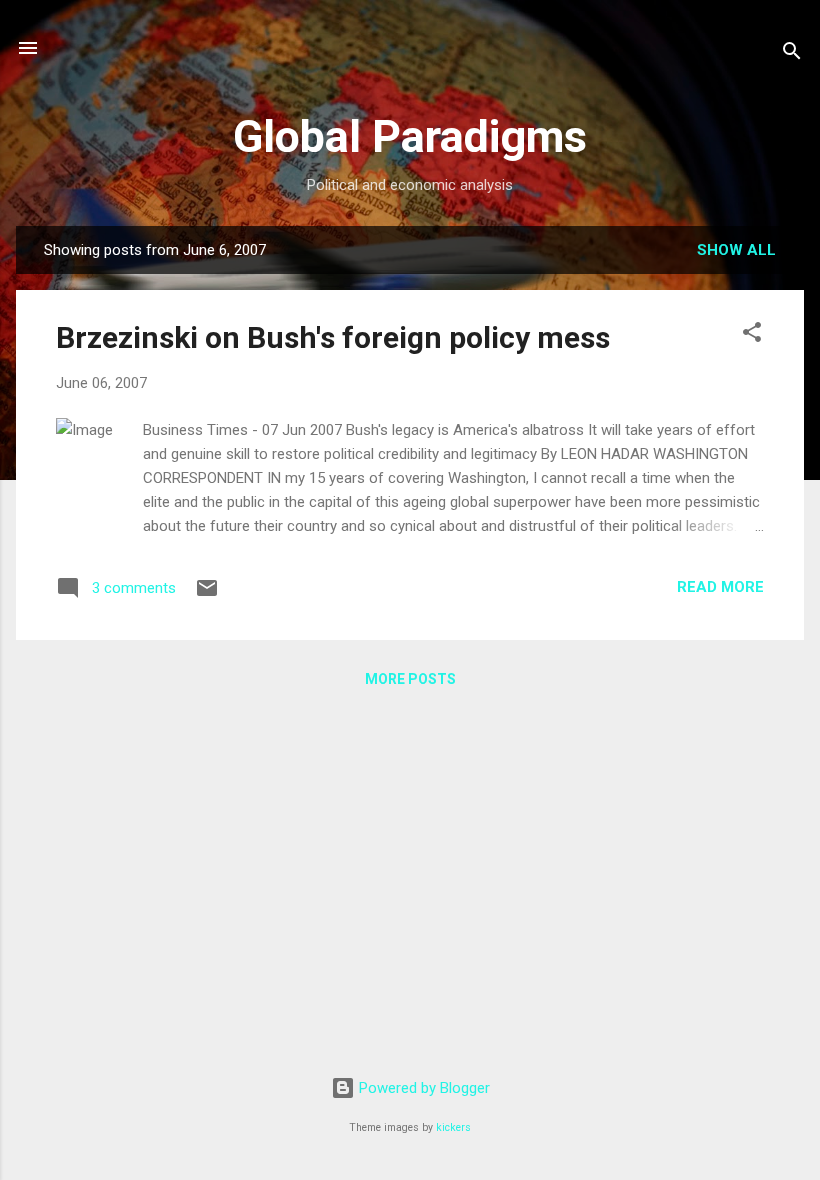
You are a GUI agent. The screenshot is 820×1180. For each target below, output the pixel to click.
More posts (410, 679)
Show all (736, 250)
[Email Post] (207, 595)
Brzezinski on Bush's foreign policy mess (333, 337)
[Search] (792, 54)
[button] (752, 335)
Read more (720, 587)
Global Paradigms (410, 136)
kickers (453, 1127)
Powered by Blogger (422, 1088)
